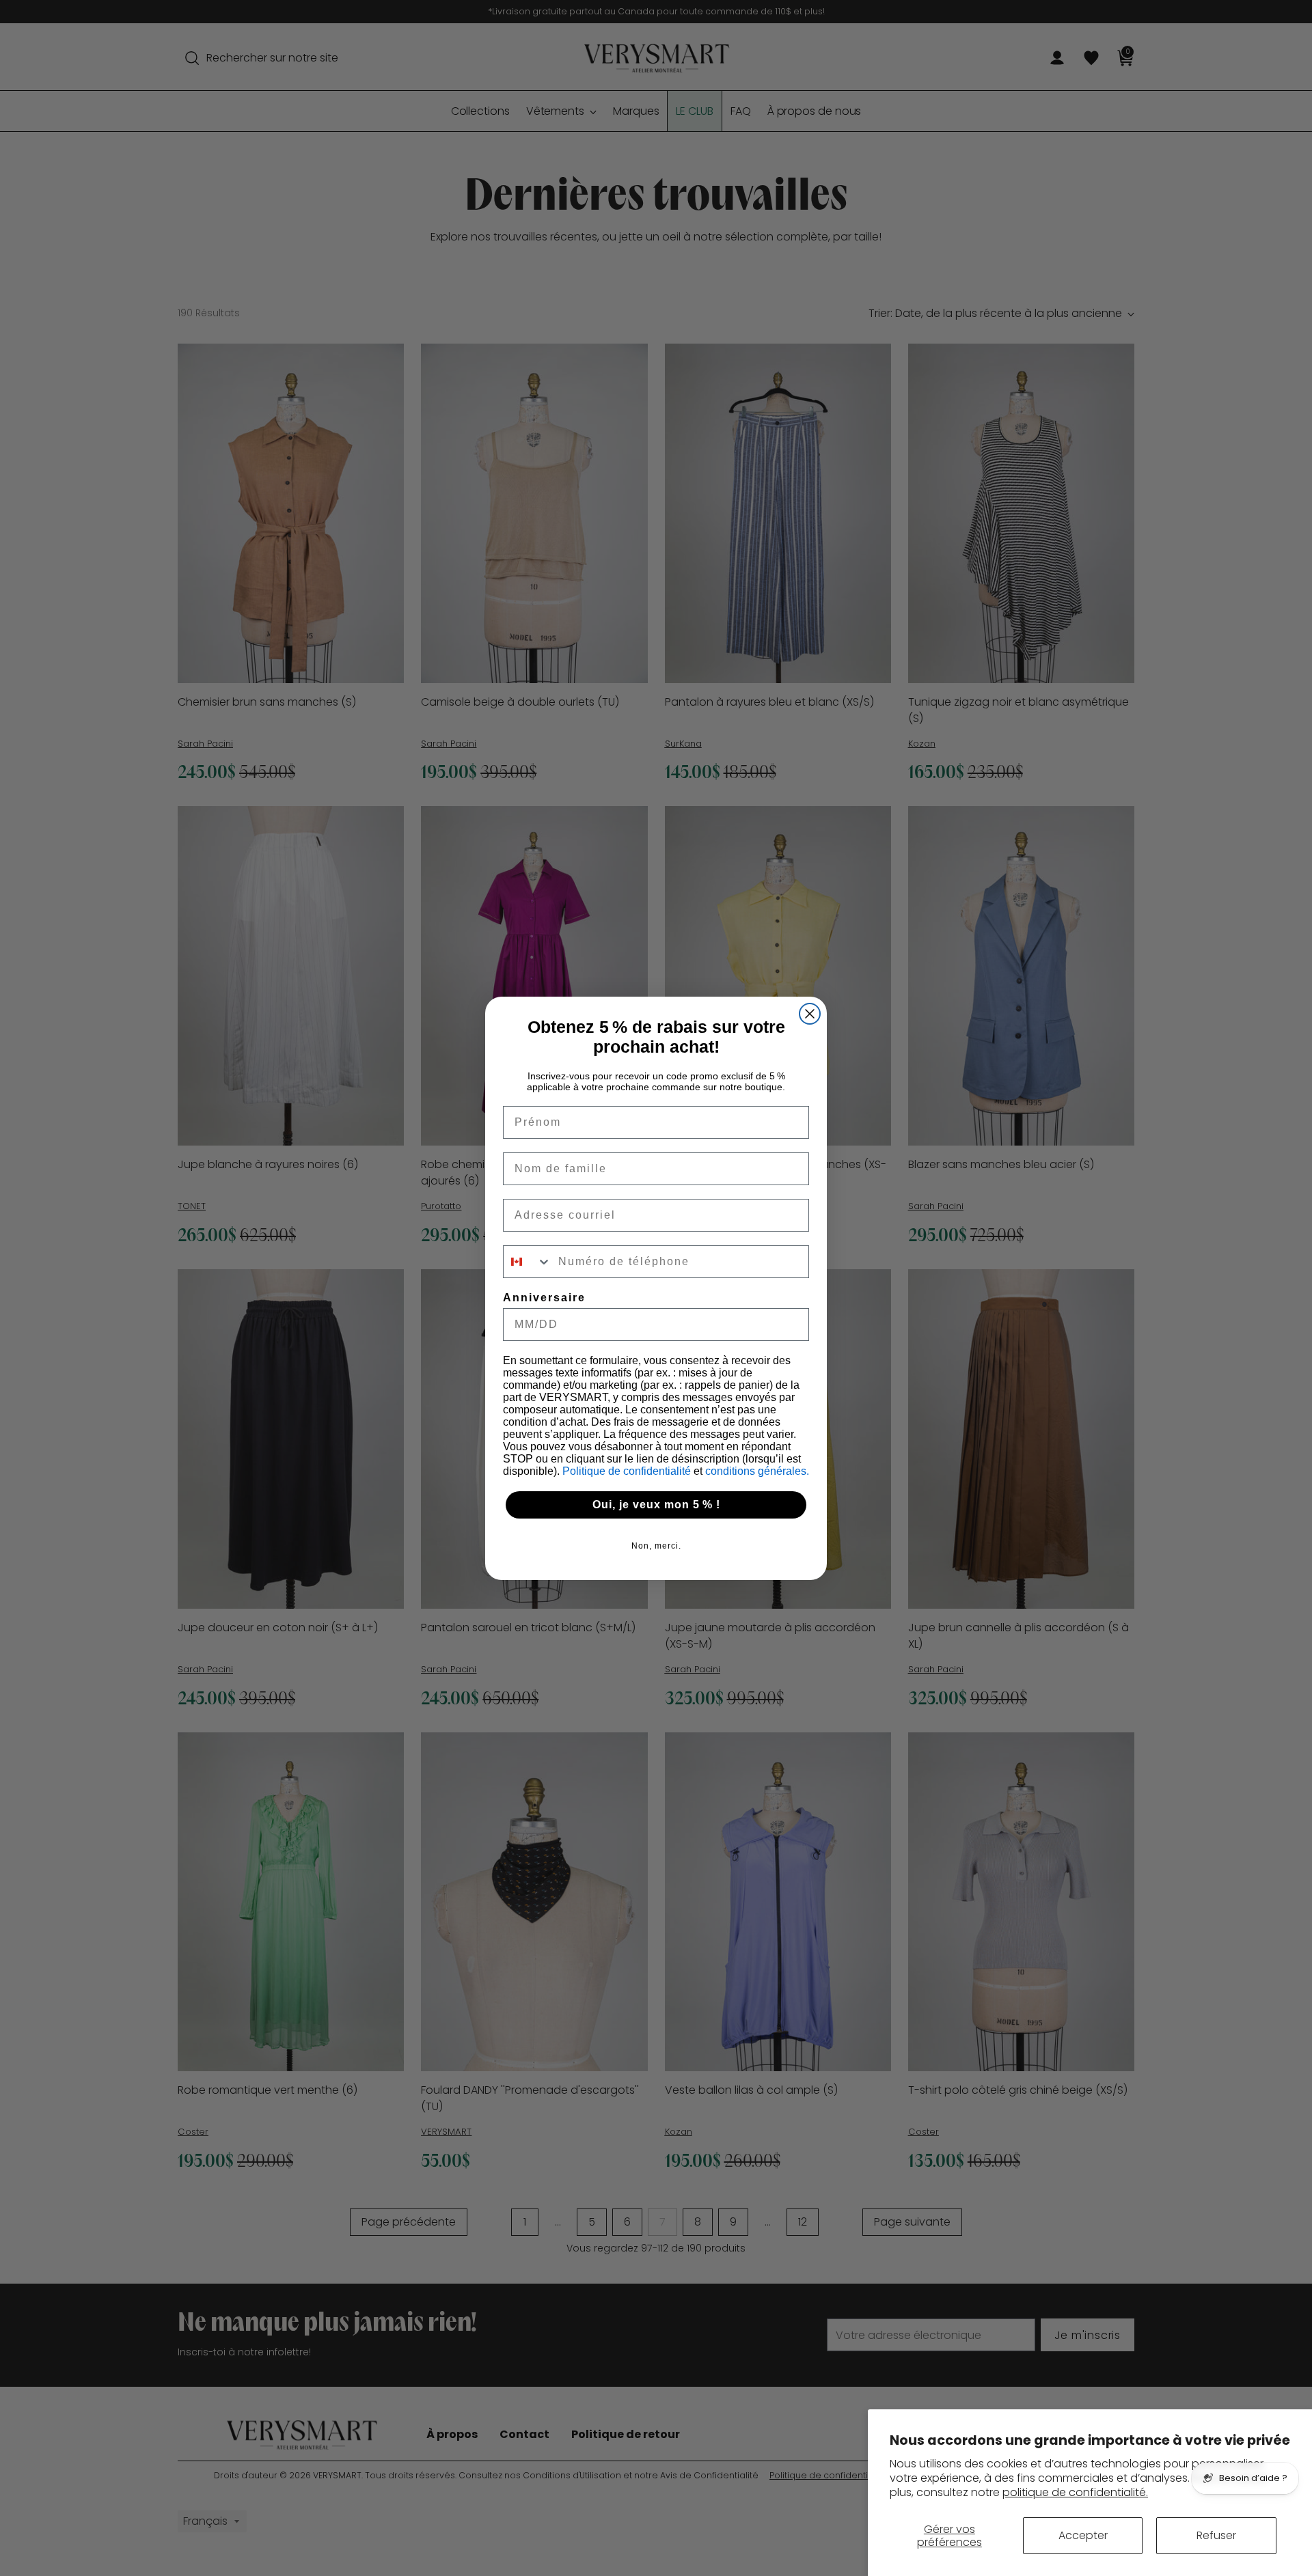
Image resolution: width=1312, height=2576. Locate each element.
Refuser (1216, 2535)
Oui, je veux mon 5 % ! (656, 1505)
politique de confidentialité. (1075, 2492)
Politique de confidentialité (628, 1471)
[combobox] (528, 1262)
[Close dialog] (810, 1014)
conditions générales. (757, 1471)
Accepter (1083, 2535)
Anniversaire (544, 1298)
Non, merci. (656, 1546)
